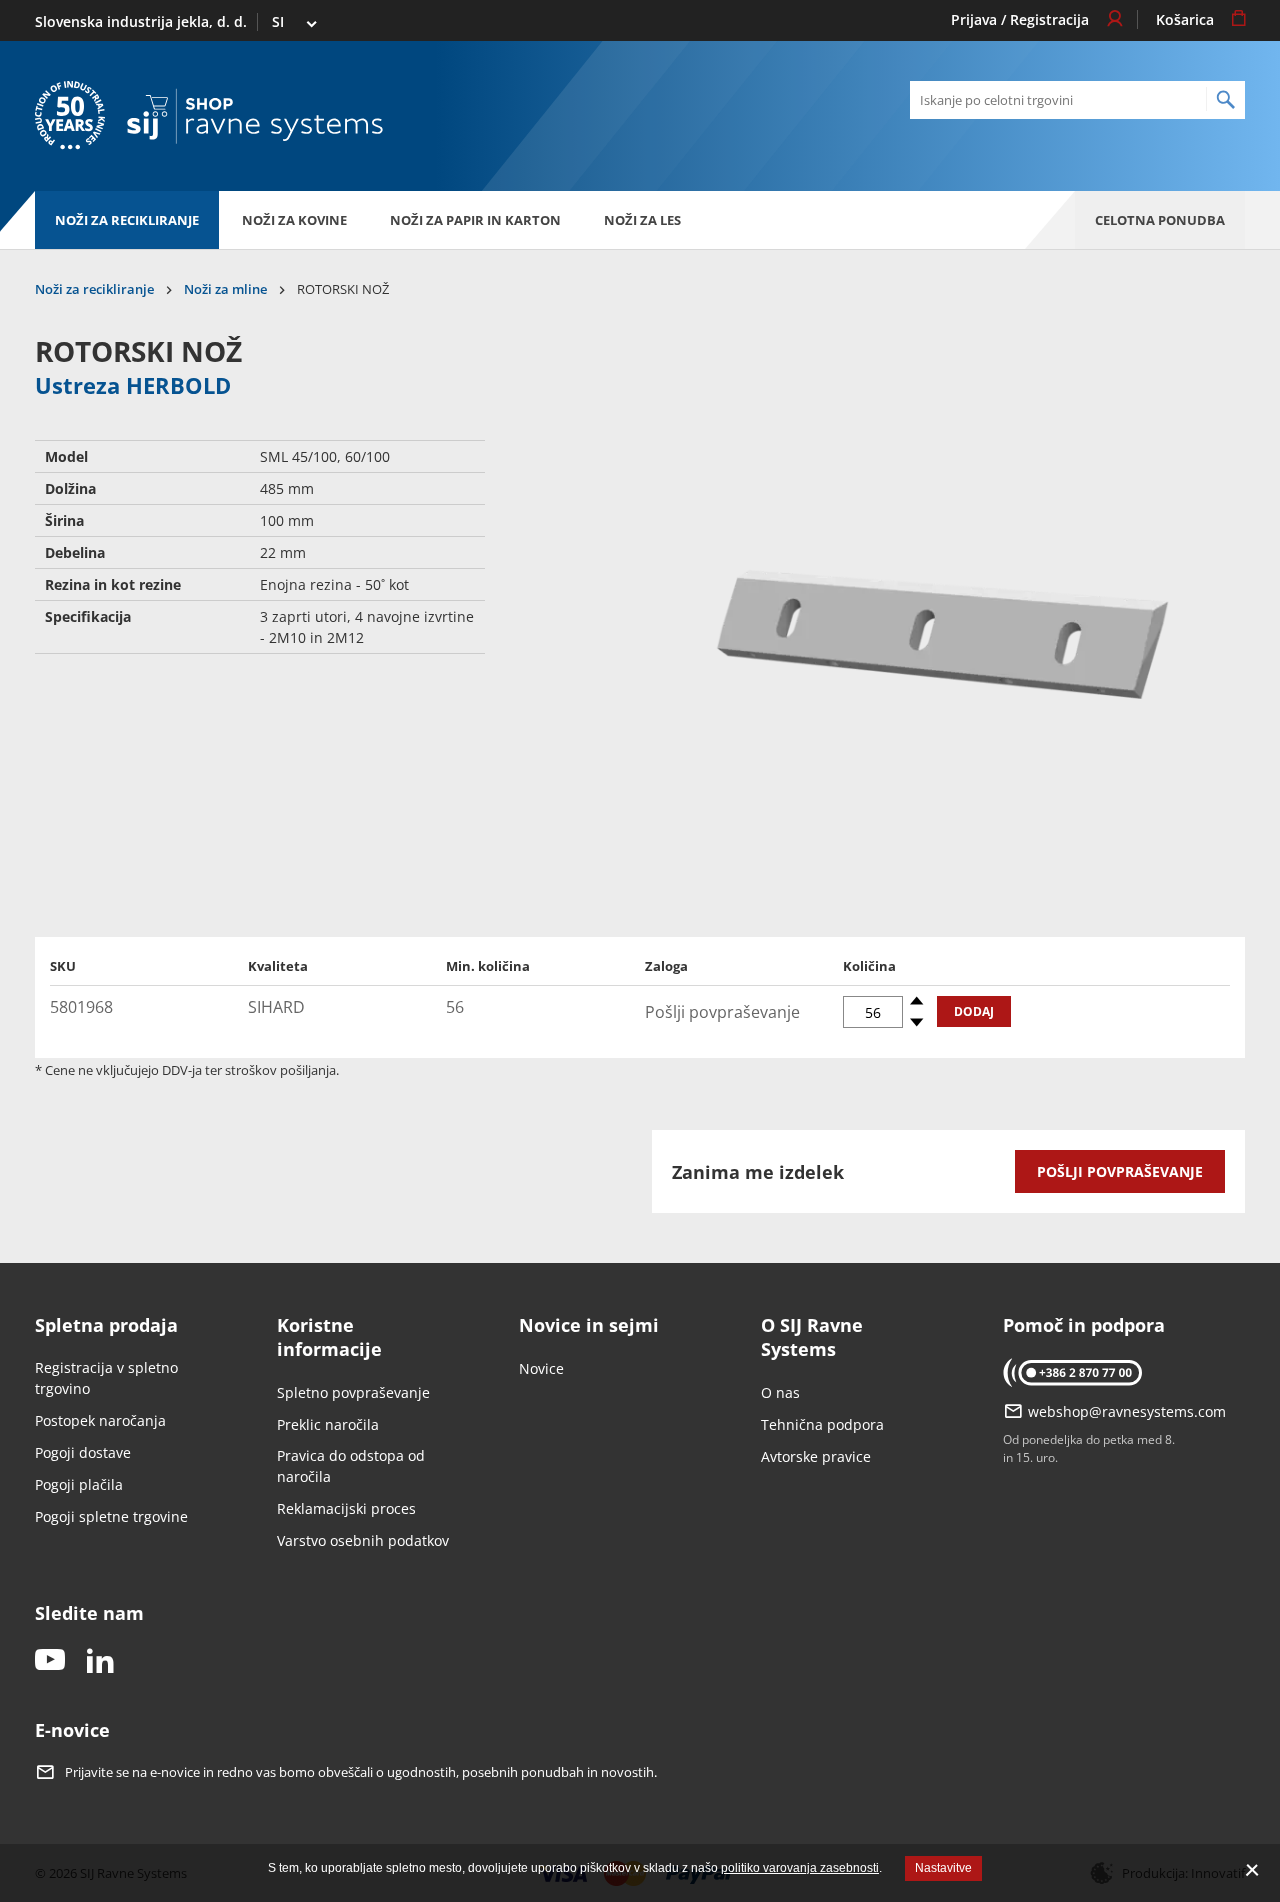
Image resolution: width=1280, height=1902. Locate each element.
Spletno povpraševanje (353, 1392)
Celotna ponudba (1160, 220)
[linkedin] (100, 1661)
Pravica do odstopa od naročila (351, 1466)
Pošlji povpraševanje (1120, 1171)
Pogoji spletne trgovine (111, 1516)
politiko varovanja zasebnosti (800, 1868)
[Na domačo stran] (255, 116)
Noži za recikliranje (127, 220)
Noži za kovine (294, 220)
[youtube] (50, 1661)
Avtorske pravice (816, 1456)
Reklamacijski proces (346, 1508)
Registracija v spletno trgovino (106, 1378)
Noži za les (642, 220)
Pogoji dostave (83, 1452)
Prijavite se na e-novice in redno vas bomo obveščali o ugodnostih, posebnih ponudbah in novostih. (361, 1772)
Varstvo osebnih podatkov (363, 1540)
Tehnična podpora (822, 1424)
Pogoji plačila (79, 1484)
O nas (780, 1392)
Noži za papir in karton (475, 220)
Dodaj (974, 1011)
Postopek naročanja (100, 1420)
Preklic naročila (328, 1424)
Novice (541, 1368)
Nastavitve (943, 1868)
